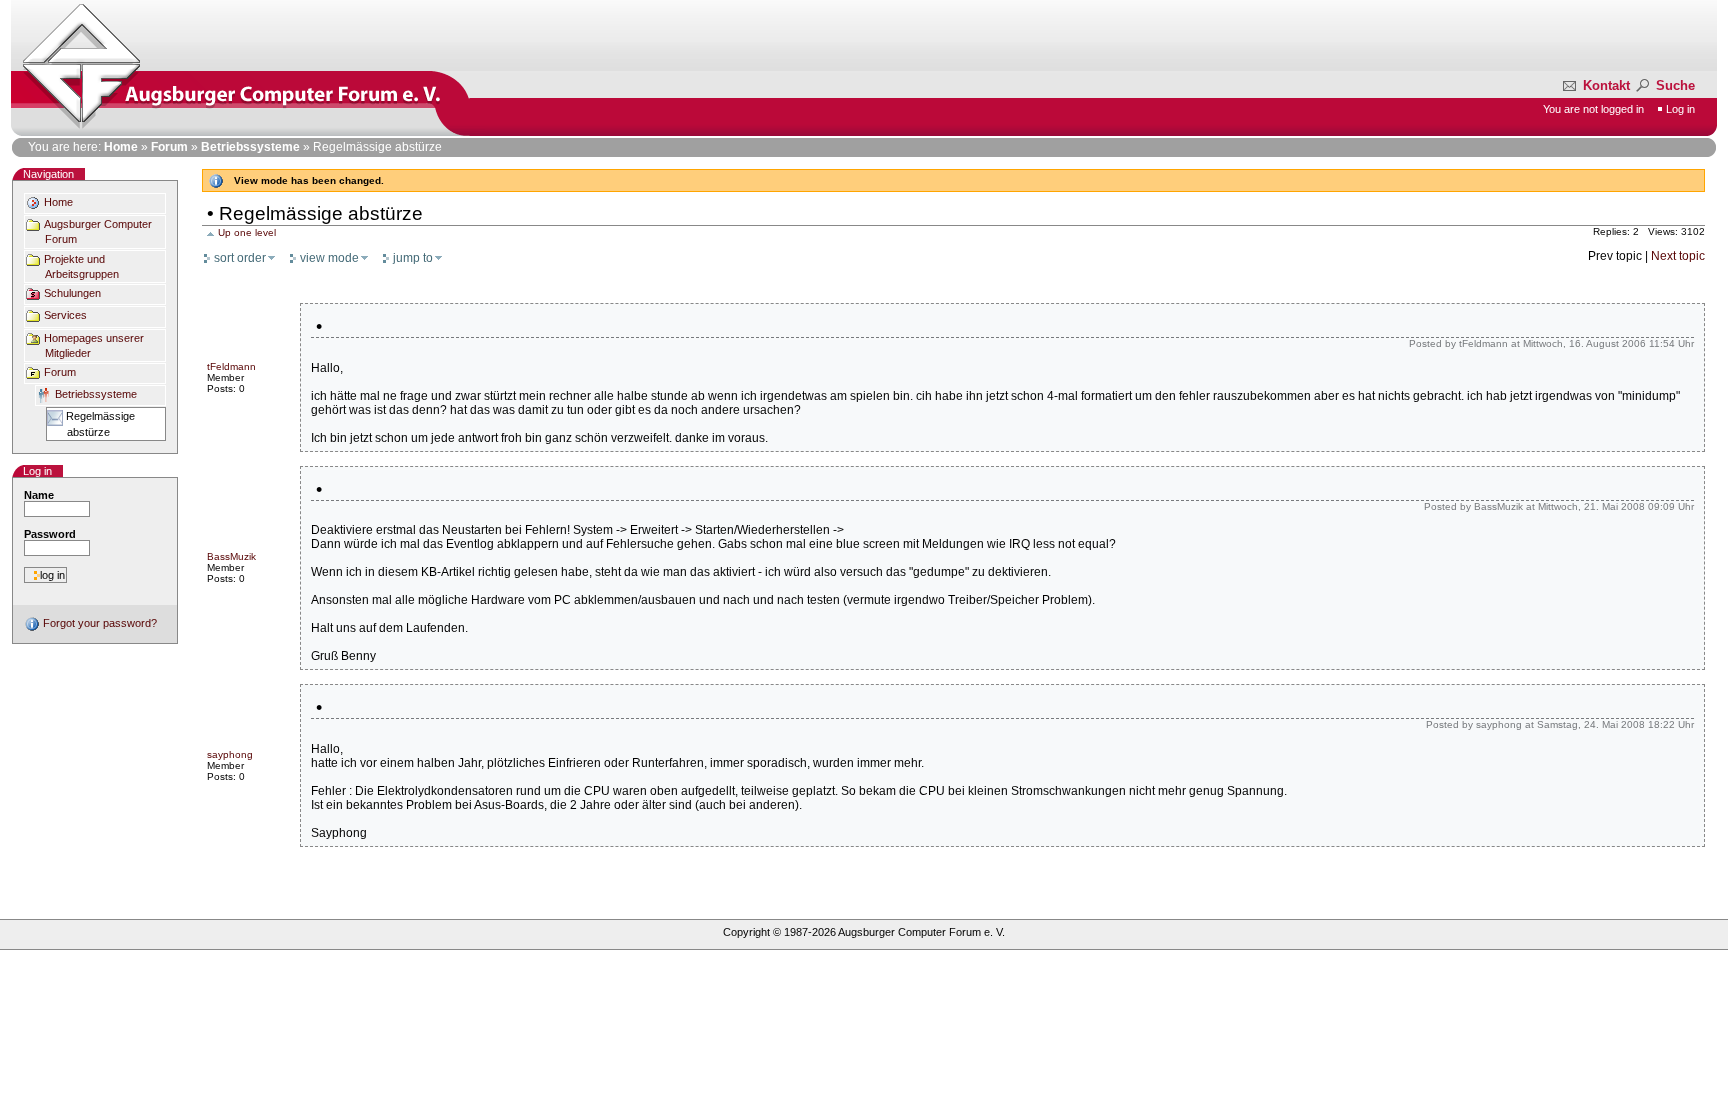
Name (39, 495)
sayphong (230, 754)
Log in (1680, 109)
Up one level (247, 232)
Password (50, 534)
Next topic (1678, 256)
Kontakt (1606, 85)
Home (121, 147)
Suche (1673, 85)
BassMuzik (231, 556)
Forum (169, 147)
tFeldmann (231, 366)
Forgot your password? (98, 623)
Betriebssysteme (250, 147)
